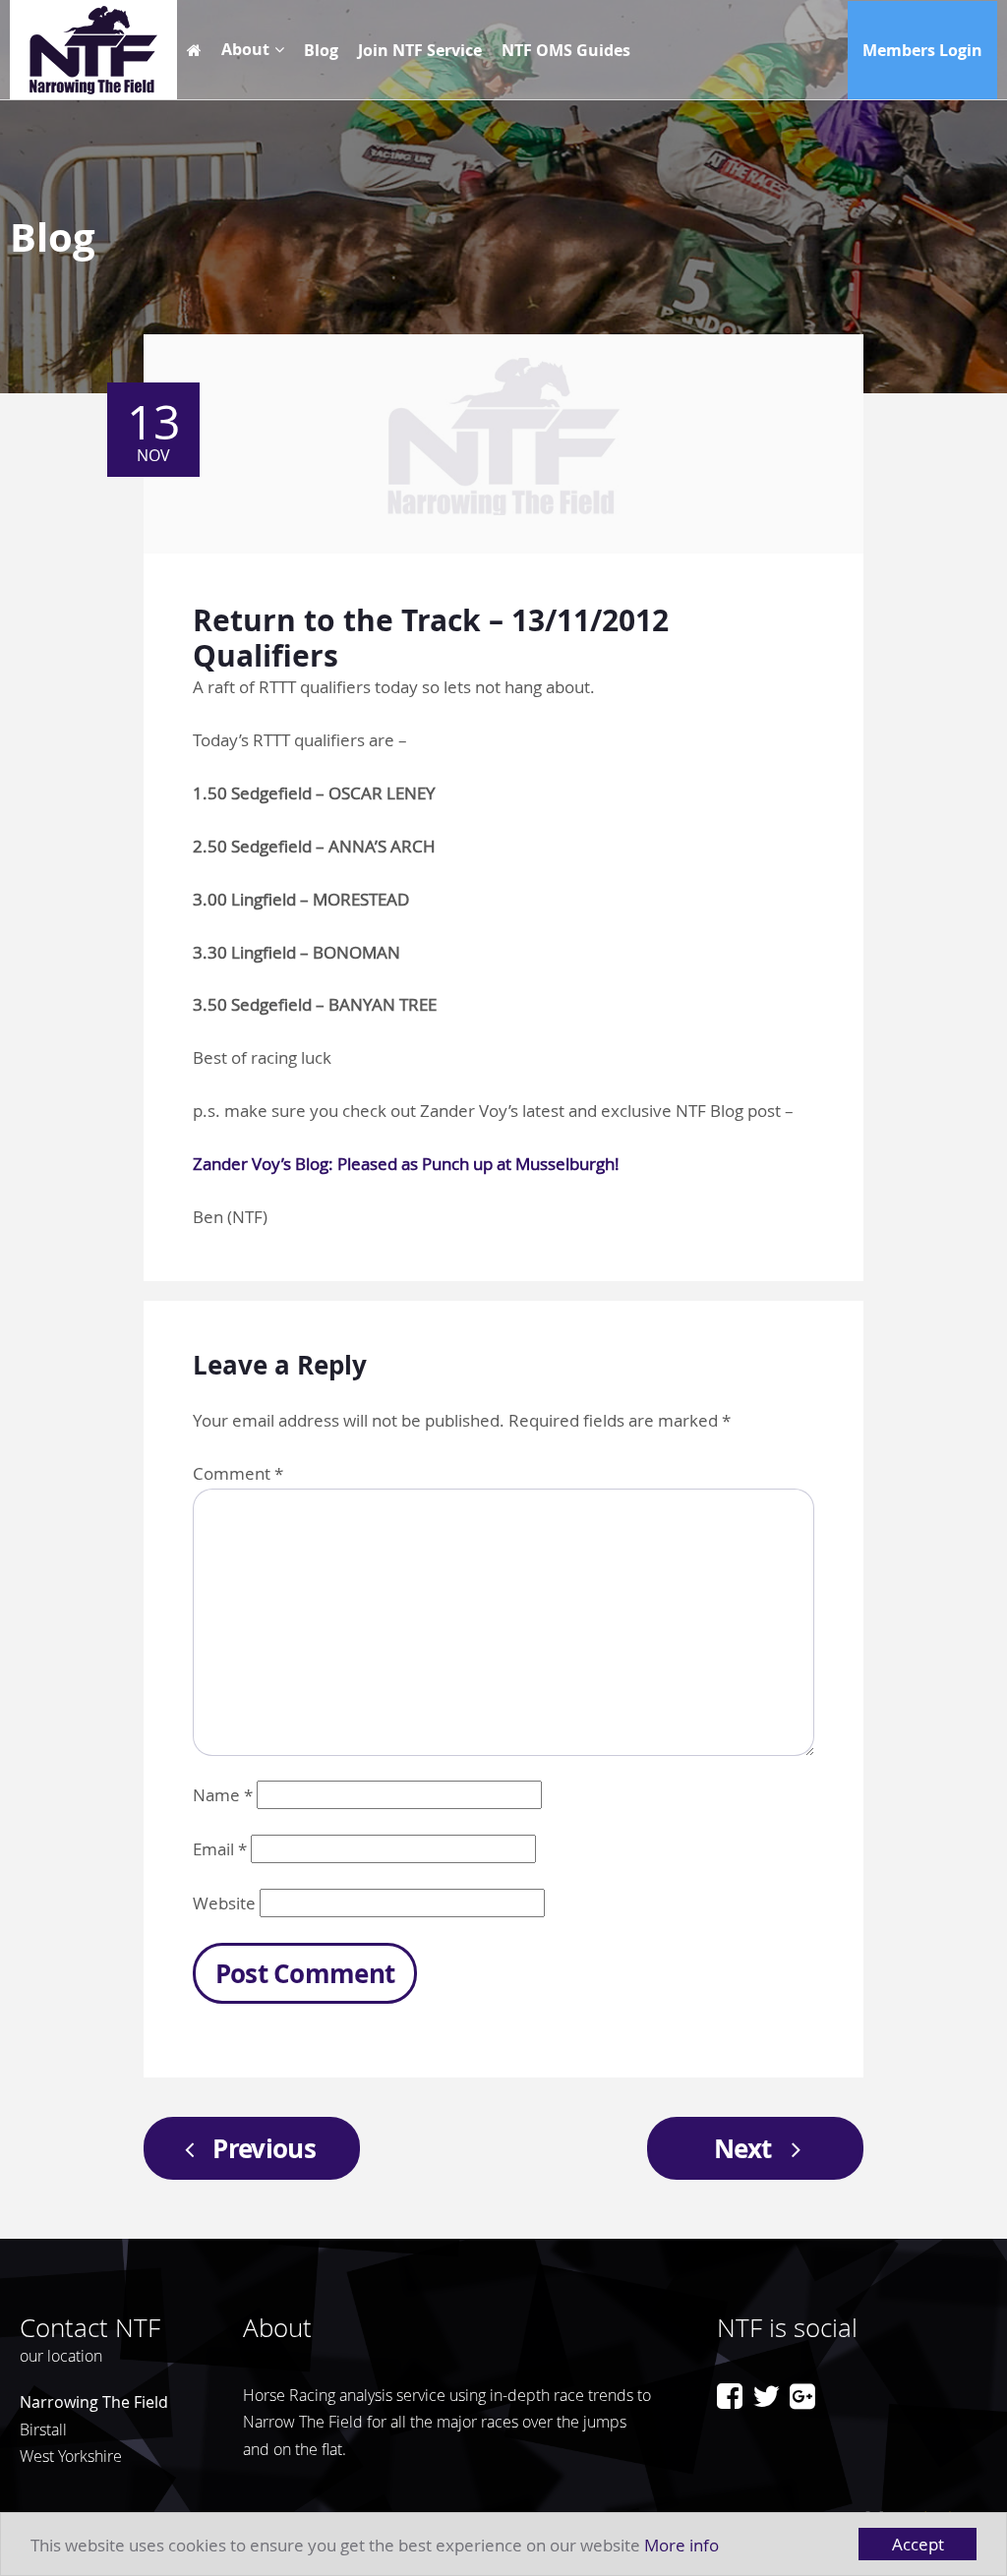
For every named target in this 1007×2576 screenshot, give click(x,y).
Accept (918, 2544)
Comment (238, 1473)
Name (223, 1795)
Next (742, 2148)
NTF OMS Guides (566, 50)
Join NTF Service (420, 50)
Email (220, 1849)
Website (224, 1903)
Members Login (922, 50)
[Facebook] (730, 2396)
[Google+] (802, 2396)
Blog (321, 50)
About (245, 49)
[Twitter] (766, 2396)
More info (681, 2545)
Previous (264, 2148)
